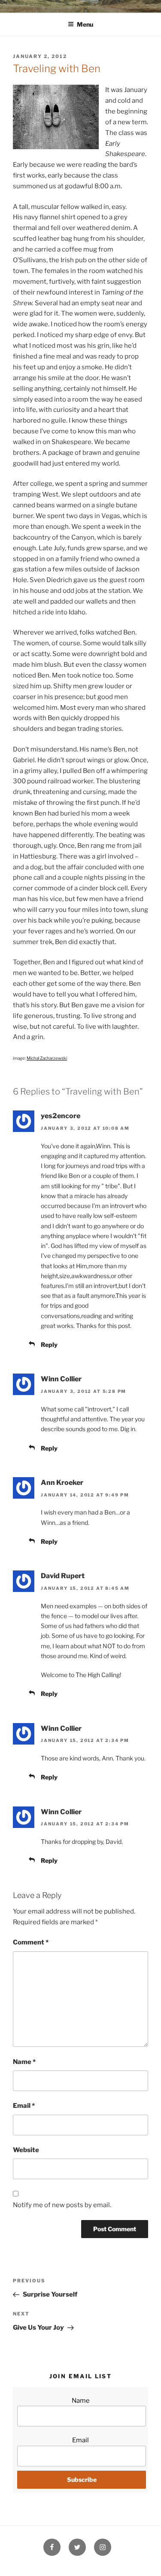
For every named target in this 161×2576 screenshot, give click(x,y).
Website (26, 2150)
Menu (85, 24)
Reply (49, 1345)
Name (24, 2062)
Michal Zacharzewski (47, 1058)
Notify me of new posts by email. (62, 2205)
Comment (31, 1942)
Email (24, 2106)
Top (151, 2564)
